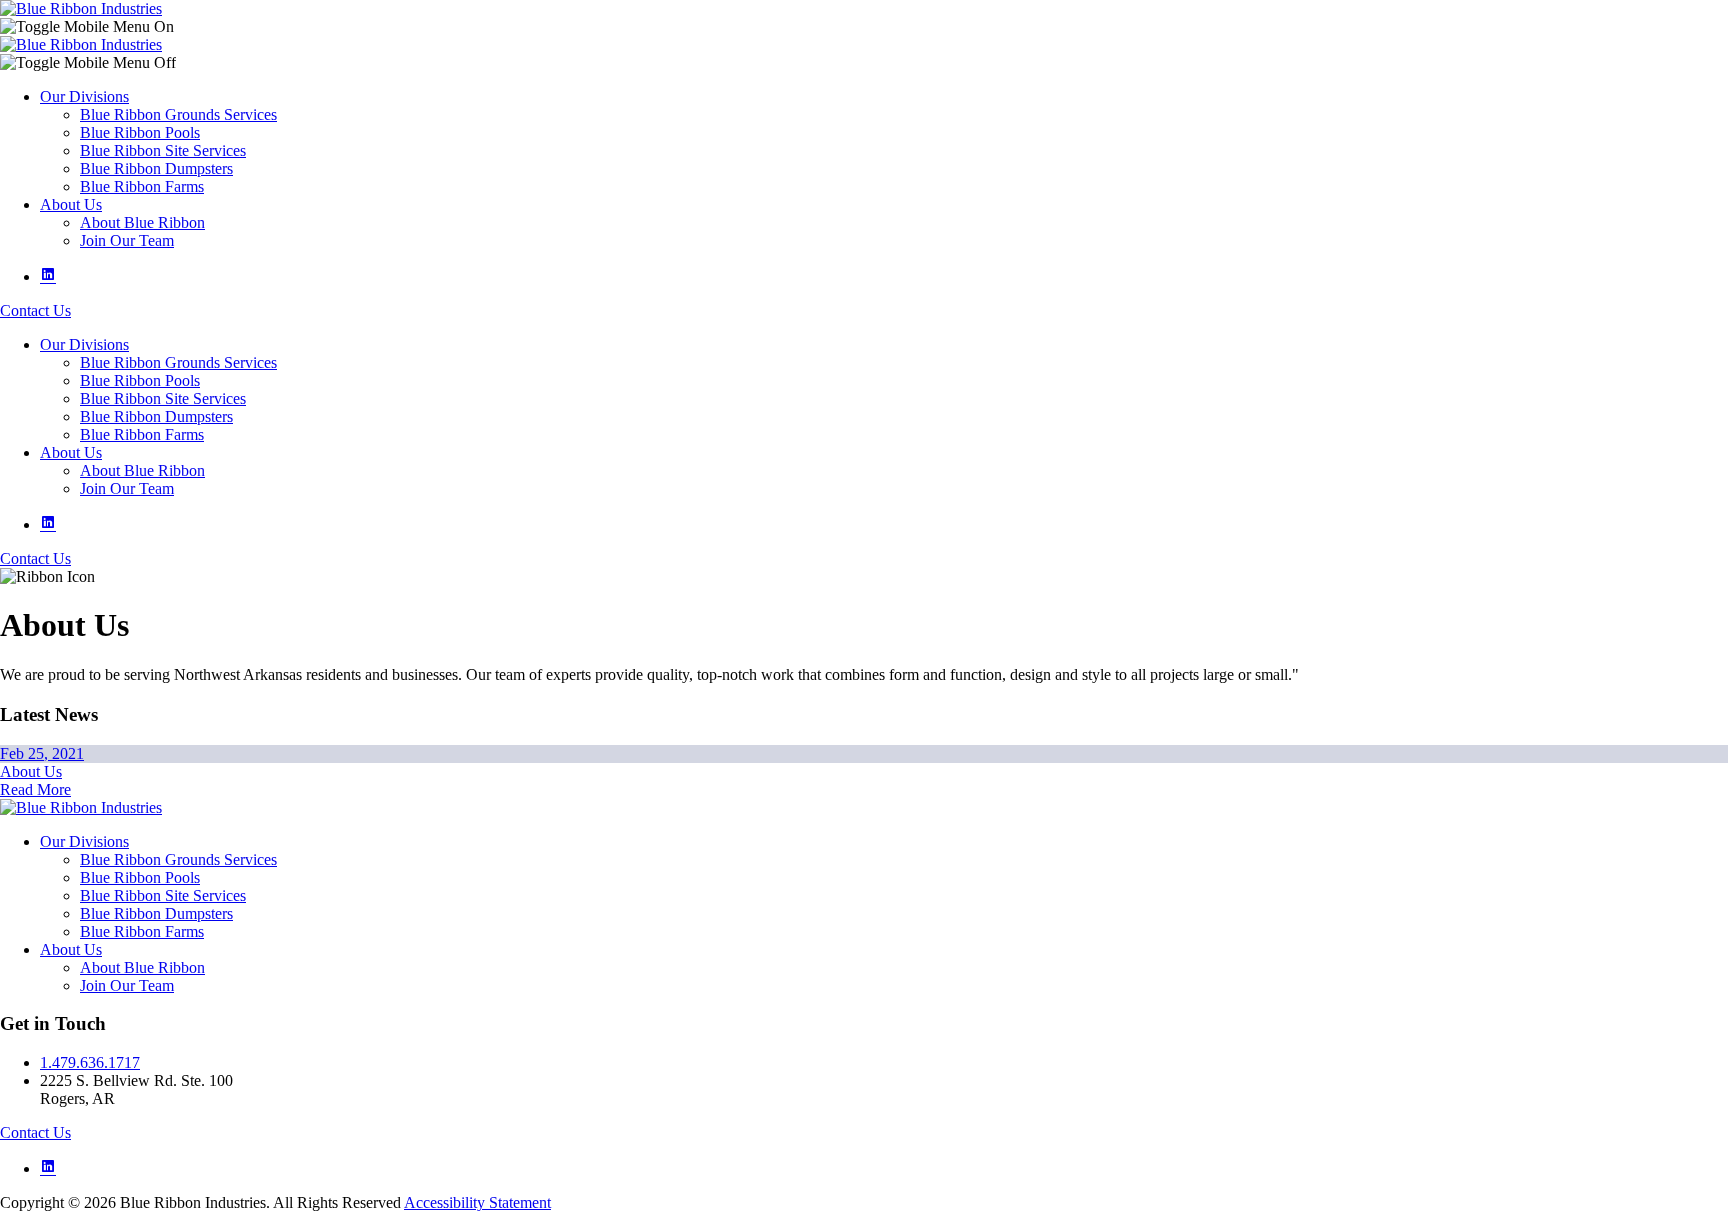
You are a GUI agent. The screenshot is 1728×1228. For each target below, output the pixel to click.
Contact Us (35, 310)
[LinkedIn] (48, 276)
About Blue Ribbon (142, 222)
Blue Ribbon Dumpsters (156, 168)
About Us (71, 204)
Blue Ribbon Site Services (163, 150)
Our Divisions (84, 96)
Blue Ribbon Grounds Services (178, 114)
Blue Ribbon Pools (140, 132)
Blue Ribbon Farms (142, 186)
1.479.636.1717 (90, 1062)
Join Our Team (127, 240)
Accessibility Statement (477, 1202)
